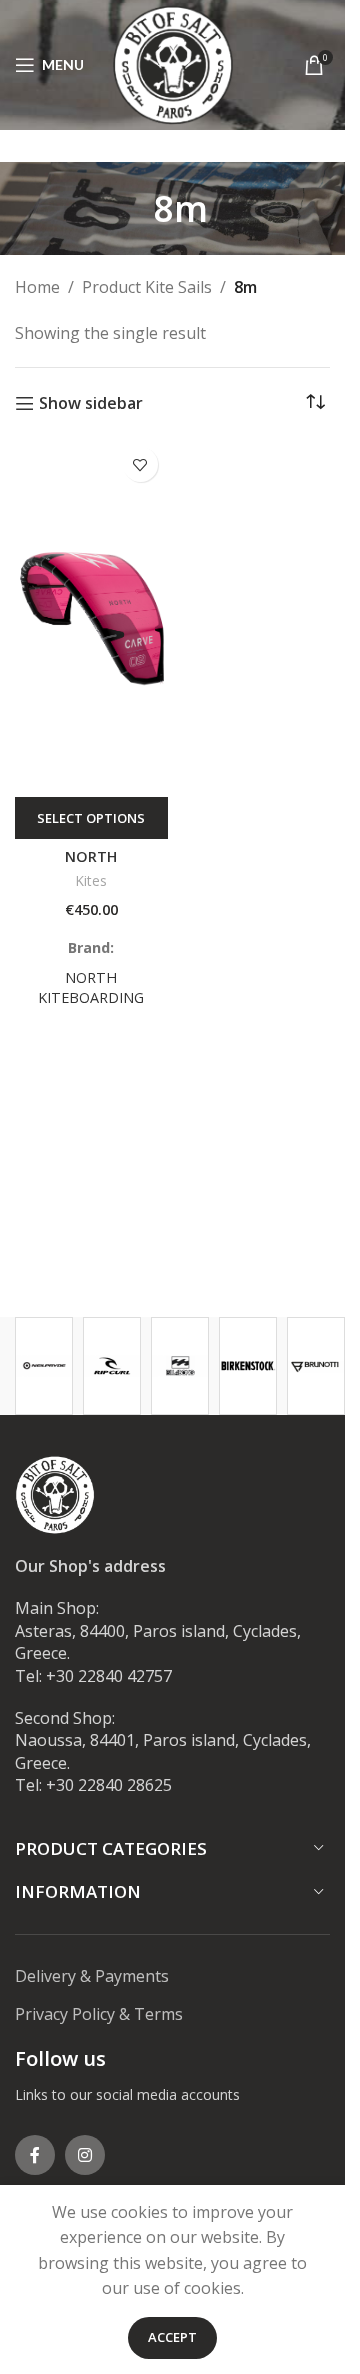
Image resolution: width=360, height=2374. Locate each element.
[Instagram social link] (85, 2155)
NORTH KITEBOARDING (91, 987)
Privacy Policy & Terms (99, 2014)
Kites (91, 880)
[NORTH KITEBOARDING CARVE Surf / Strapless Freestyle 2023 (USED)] (91, 617)
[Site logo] (173, 63)
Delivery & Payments (92, 1976)
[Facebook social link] (35, 2155)
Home (37, 287)
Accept (172, 2337)
